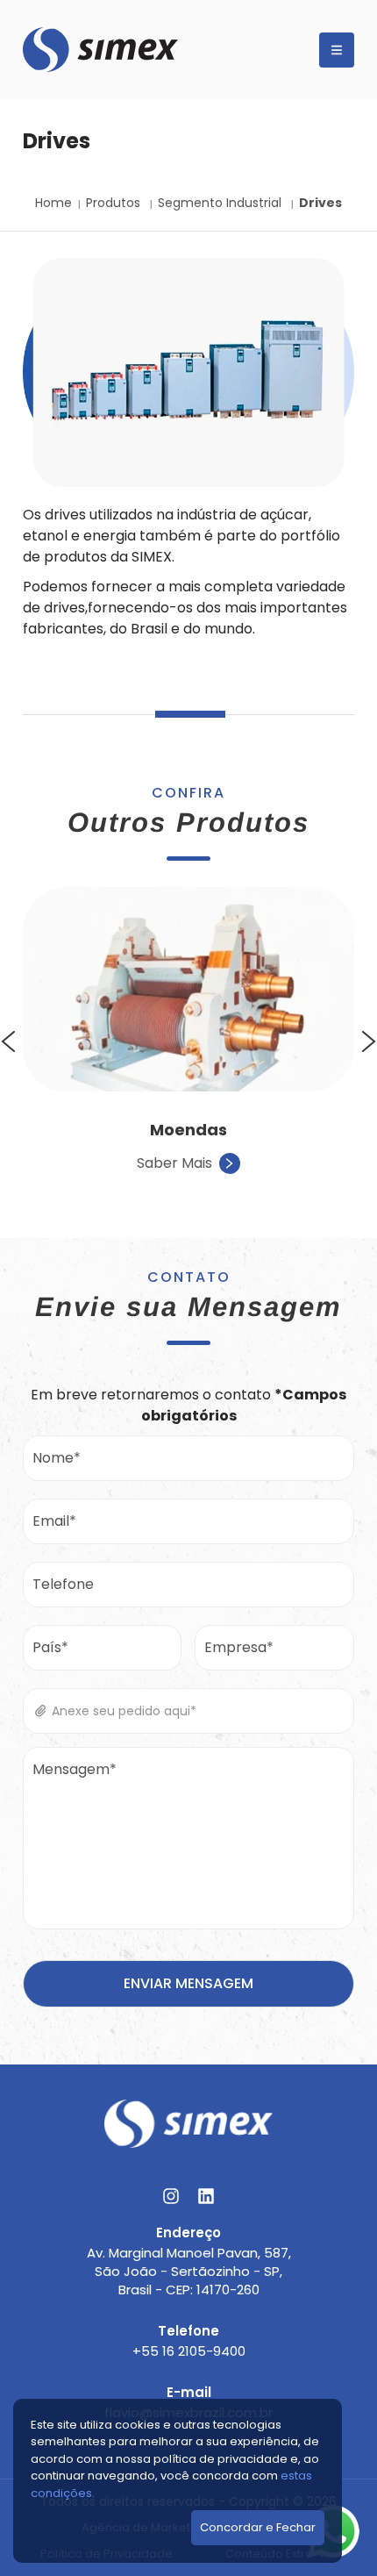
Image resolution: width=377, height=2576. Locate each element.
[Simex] (100, 50)
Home (53, 203)
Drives (320, 203)
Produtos (115, 203)
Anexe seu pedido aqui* (122, 1711)
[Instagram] (171, 2196)
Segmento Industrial (221, 203)
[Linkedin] (206, 2196)
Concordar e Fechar (258, 2527)
